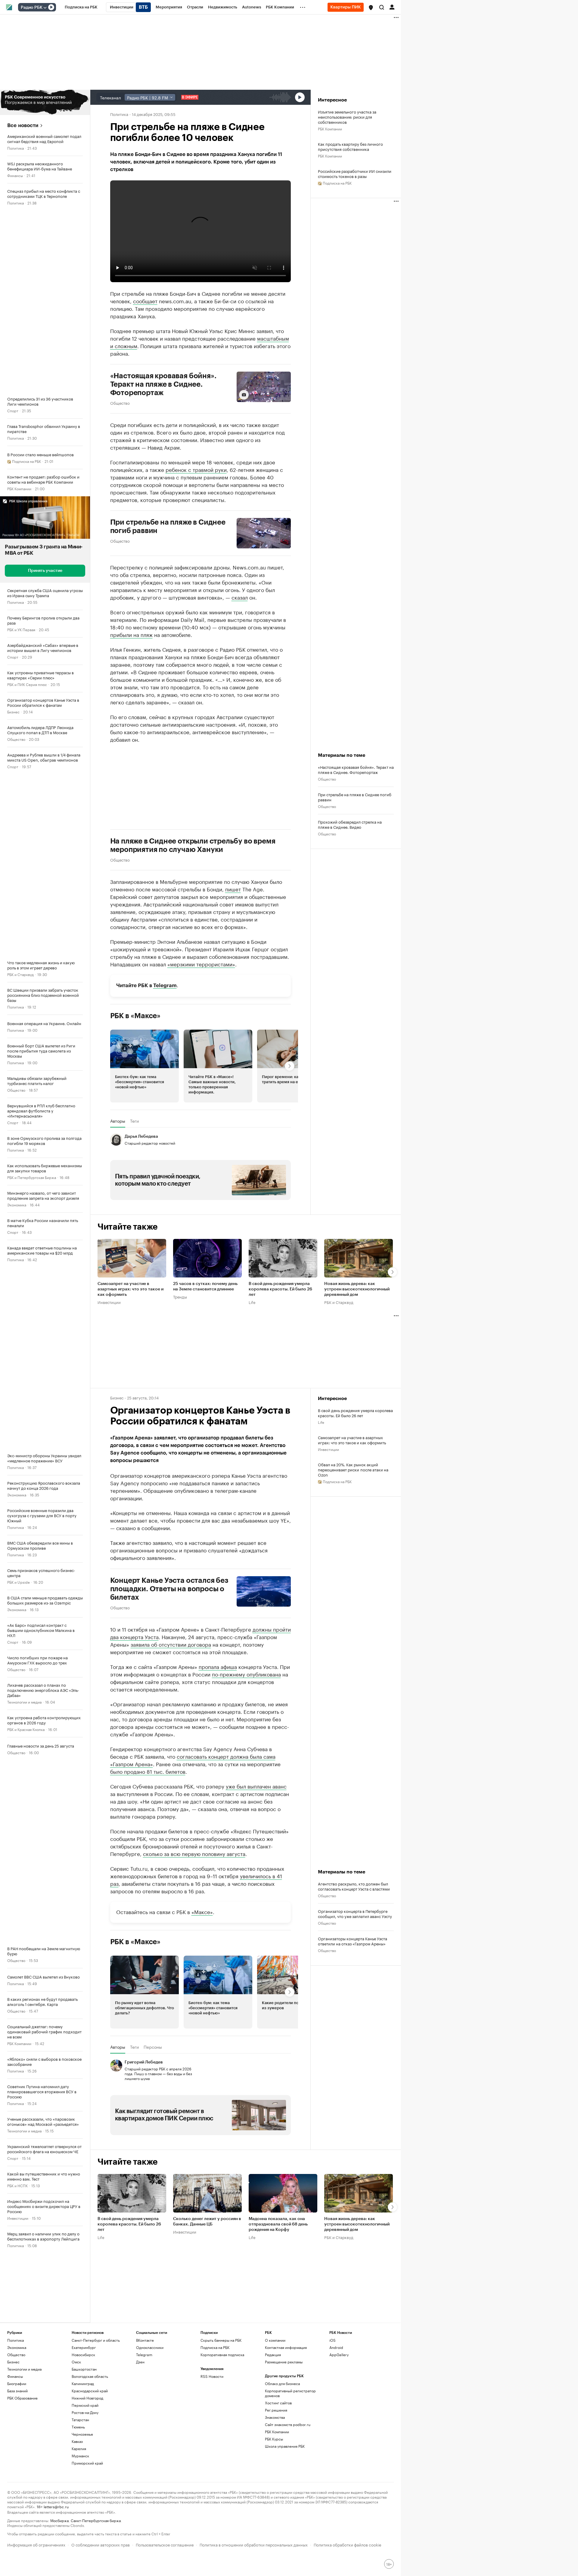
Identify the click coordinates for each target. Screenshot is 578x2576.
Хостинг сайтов (278, 2403)
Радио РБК (32, 8)
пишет (233, 889)
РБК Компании (19, 488)
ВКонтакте (145, 2340)
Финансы (15, 175)
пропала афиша (218, 1666)
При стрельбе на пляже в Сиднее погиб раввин (168, 526)
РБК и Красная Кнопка (26, 1729)
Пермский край (85, 2405)
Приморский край (87, 2463)
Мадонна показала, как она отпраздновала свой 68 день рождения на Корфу (278, 2224)
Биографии (17, 2383)
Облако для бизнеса (282, 2383)
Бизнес (13, 711)
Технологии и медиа (24, 1702)
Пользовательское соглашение (165, 2544)
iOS (333, 2340)
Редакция (273, 2355)
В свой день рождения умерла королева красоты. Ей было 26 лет (280, 1290)
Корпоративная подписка (222, 2355)
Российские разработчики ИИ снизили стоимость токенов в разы (355, 173)
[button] (371, 8)
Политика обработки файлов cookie (348, 2544)
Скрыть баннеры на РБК (221, 2340)
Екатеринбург (84, 2347)
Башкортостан (84, 2369)
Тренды (180, 1297)
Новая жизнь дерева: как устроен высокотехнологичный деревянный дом (357, 1290)
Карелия (79, 2448)
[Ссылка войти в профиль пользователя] (392, 7)
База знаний (17, 2391)
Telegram (165, 985)
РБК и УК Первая (21, 629)
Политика (16, 148)
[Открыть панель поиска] (382, 7)
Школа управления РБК (285, 2446)
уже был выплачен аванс (256, 1786)
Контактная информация (286, 2347)
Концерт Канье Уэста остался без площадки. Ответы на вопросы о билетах (169, 1589)
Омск (76, 2362)
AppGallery (339, 2355)
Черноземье (82, 2434)
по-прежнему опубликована (246, 1674)
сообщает (145, 301)
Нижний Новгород (87, 2398)
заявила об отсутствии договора (171, 1644)
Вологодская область (90, 2376)
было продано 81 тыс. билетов (148, 1771)
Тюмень (78, 2427)
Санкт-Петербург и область (96, 2340)
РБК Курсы (274, 2439)
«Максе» (202, 1911)
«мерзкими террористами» (201, 964)
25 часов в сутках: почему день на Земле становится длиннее (205, 1287)
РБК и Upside (19, 1582)
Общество (16, 739)
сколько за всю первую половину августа (194, 1853)
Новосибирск (83, 2355)
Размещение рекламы (284, 2362)
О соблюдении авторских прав (101, 2544)
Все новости (23, 125)
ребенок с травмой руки (196, 469)
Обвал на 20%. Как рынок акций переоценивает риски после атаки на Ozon (353, 1469)
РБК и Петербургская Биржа (32, 1177)
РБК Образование (22, 2398)
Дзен (140, 2362)
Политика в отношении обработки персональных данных (254, 2544)
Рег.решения (276, 2410)
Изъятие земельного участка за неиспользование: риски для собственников (347, 117)
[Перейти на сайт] (45, 102)
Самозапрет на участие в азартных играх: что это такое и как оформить (131, 1290)
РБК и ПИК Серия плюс (27, 684)
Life (252, 1302)
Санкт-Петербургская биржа (96, 2520)
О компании (275, 2340)
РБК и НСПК (17, 2185)
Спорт (13, 410)
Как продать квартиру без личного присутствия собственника (350, 146)
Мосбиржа (59, 2520)
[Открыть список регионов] (371, 8)
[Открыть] (45, 8)
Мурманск (80, 2456)
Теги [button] (134, 1121)
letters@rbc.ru (56, 2506)
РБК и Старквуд (20, 974)
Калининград (83, 2383)
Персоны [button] (153, 2047)
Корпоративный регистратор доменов (290, 2393)
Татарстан (80, 2420)
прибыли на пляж (131, 634)
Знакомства (275, 2417)
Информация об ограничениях (36, 2544)
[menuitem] (81, 7)
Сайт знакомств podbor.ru (288, 2424)
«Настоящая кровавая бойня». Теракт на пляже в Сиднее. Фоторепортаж (163, 384)
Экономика (17, 1204)
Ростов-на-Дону (85, 2412)
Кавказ (77, 2441)
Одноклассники (150, 2347)
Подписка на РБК (215, 2347)
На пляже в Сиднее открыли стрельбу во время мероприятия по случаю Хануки (193, 845)
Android (336, 2347)
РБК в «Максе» (135, 1016)
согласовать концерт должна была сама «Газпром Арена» (193, 1760)
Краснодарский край (90, 2391)
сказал (240, 597)
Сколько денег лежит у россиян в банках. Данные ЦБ (207, 2222)
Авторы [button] (118, 1121)
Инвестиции (18, 2218)
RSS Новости (212, 2376)
